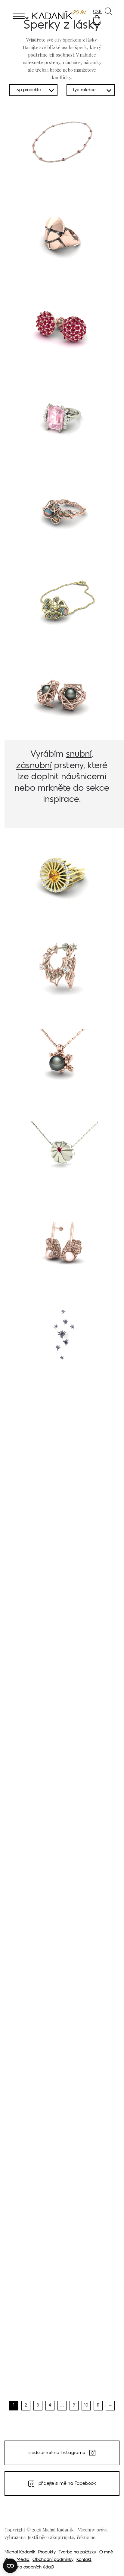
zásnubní (34, 766)
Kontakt (84, 2560)
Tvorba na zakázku (77, 2552)
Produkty (47, 2552)
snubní (79, 754)
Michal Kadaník (20, 2552)
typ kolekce (84, 90)
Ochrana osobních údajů (29, 2567)
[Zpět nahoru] (111, 2563)
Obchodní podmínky (53, 2560)
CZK (97, 11)
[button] (97, 20)
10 (86, 2405)
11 (98, 2405)
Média (23, 2560)
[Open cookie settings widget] (10, 2566)
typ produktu (28, 90)
